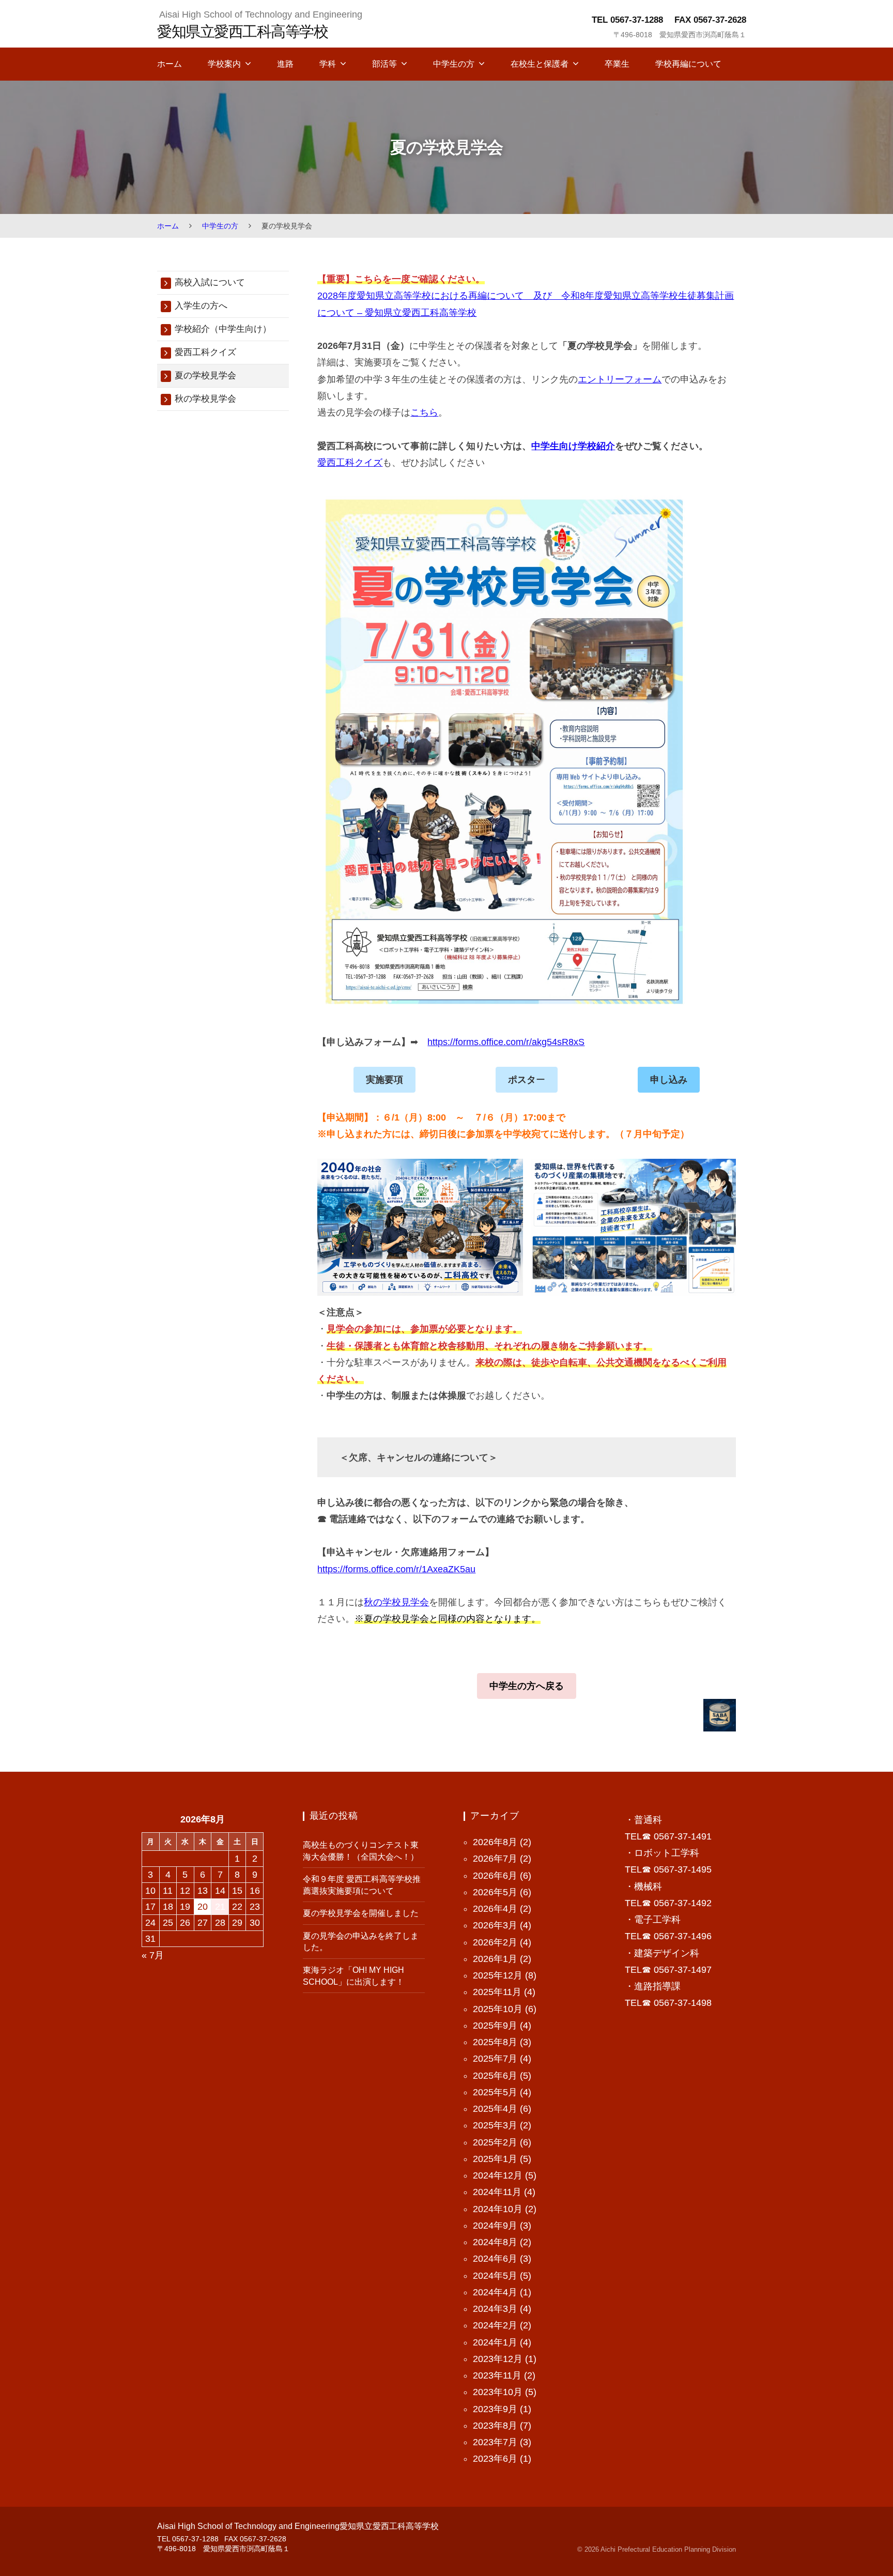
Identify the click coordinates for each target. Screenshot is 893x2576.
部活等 (384, 64)
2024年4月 (495, 2292)
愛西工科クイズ (350, 463)
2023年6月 (495, 2459)
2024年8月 (495, 2242)
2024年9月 (495, 2226)
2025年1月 (495, 2159)
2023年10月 (498, 2392)
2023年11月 (497, 2375)
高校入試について (210, 282)
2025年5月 (495, 2092)
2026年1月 (495, 1959)
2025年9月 (495, 2026)
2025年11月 (497, 1992)
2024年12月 (498, 2175)
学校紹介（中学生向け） (223, 329)
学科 (328, 64)
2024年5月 (495, 2276)
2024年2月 (495, 2325)
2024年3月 (495, 2309)
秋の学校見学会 (396, 1602)
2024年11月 (497, 2192)
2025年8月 (495, 2042)
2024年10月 (498, 2209)
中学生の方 (454, 64)
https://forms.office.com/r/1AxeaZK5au (396, 1569)
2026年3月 (495, 1925)
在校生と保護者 (540, 64)
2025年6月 (495, 2076)
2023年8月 (495, 2426)
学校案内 (224, 64)
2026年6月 (495, 1876)
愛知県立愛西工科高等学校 (242, 31)
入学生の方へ (201, 306)
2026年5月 (495, 1892)
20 (203, 1907)
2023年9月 (495, 2409)
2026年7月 (495, 1859)
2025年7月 (495, 2059)
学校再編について (688, 64)
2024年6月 (495, 2259)
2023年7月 (495, 2442)
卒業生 (617, 64)
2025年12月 (498, 1975)
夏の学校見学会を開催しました (361, 1913)
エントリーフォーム (620, 379)
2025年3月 (495, 2125)
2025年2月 (495, 2142)
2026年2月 (495, 1942)
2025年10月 (498, 2009)
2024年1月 (495, 2342)
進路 (285, 64)
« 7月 (153, 1955)
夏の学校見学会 (205, 375)
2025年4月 (495, 2109)
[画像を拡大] (510, 1172)
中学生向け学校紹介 (573, 446)
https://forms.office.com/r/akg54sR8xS (506, 1042)
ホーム (170, 64)
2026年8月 (495, 1842)
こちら (424, 412)
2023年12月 (498, 2359)
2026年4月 (495, 1909)
